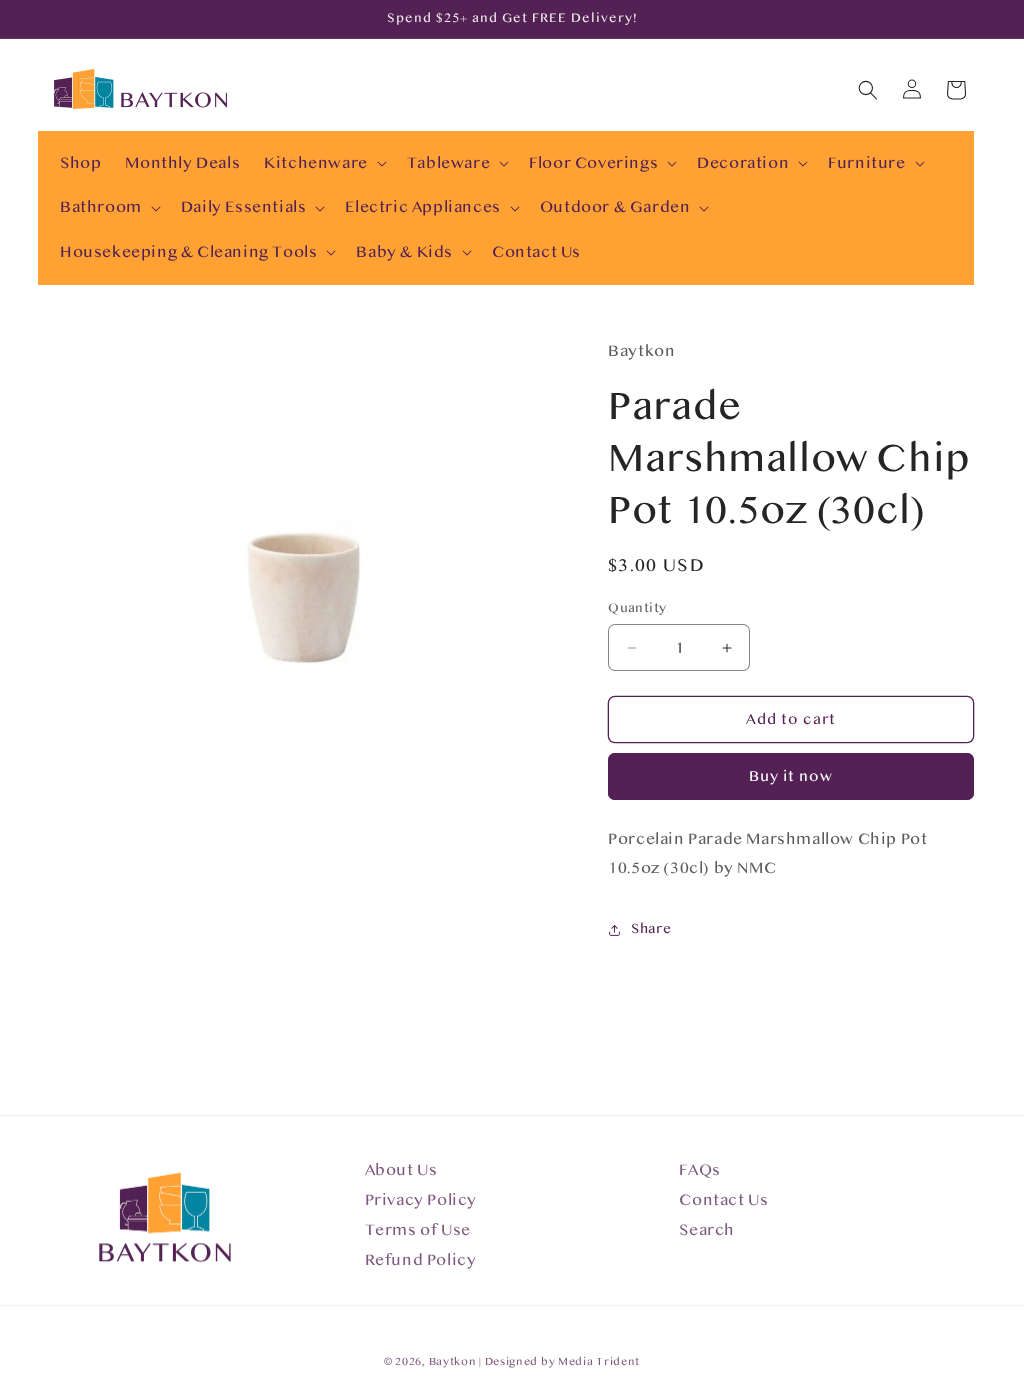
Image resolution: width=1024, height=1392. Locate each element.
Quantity (637, 608)
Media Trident (599, 1361)
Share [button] (651, 929)
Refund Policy (421, 1260)
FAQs (699, 1170)
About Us (401, 1170)
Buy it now (791, 776)
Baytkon (453, 1361)
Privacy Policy (421, 1200)
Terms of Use (418, 1230)
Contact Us (723, 1200)
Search (707, 1230)
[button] (323, 163)
